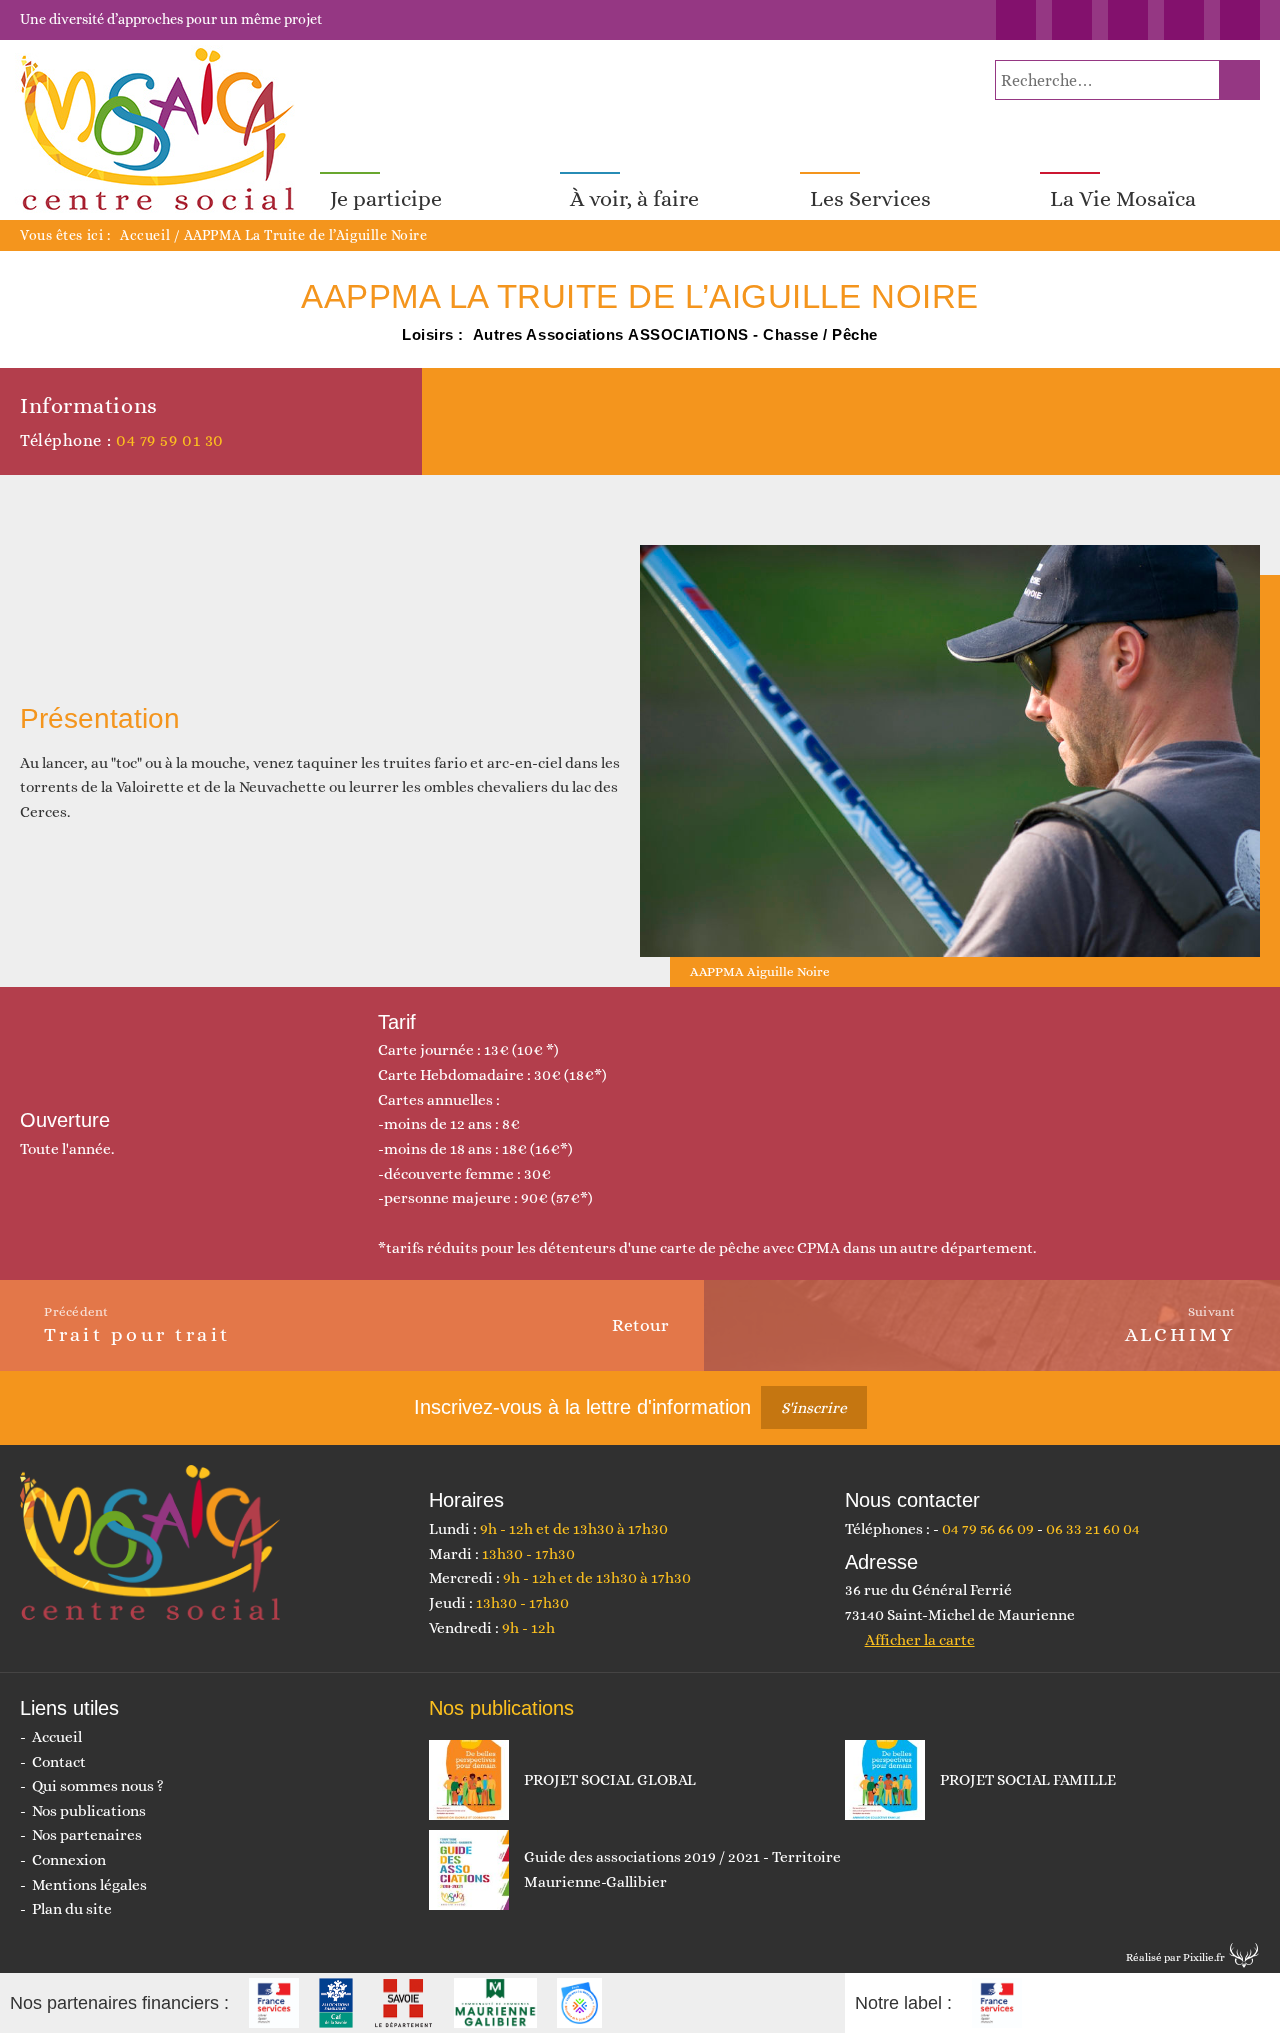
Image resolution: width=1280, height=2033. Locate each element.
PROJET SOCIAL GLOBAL (610, 1780)
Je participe (386, 198)
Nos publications (89, 1811)
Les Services (870, 198)
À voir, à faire (634, 198)
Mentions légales (89, 1885)
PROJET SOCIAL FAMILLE (1028, 1780)
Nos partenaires (87, 1835)
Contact (59, 1762)
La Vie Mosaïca (1123, 198)
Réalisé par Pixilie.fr (1175, 1957)
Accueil (145, 235)
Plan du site (72, 1909)
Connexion (69, 1860)
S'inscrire (814, 1408)
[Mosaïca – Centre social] (160, 130)
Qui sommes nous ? (98, 1786)
